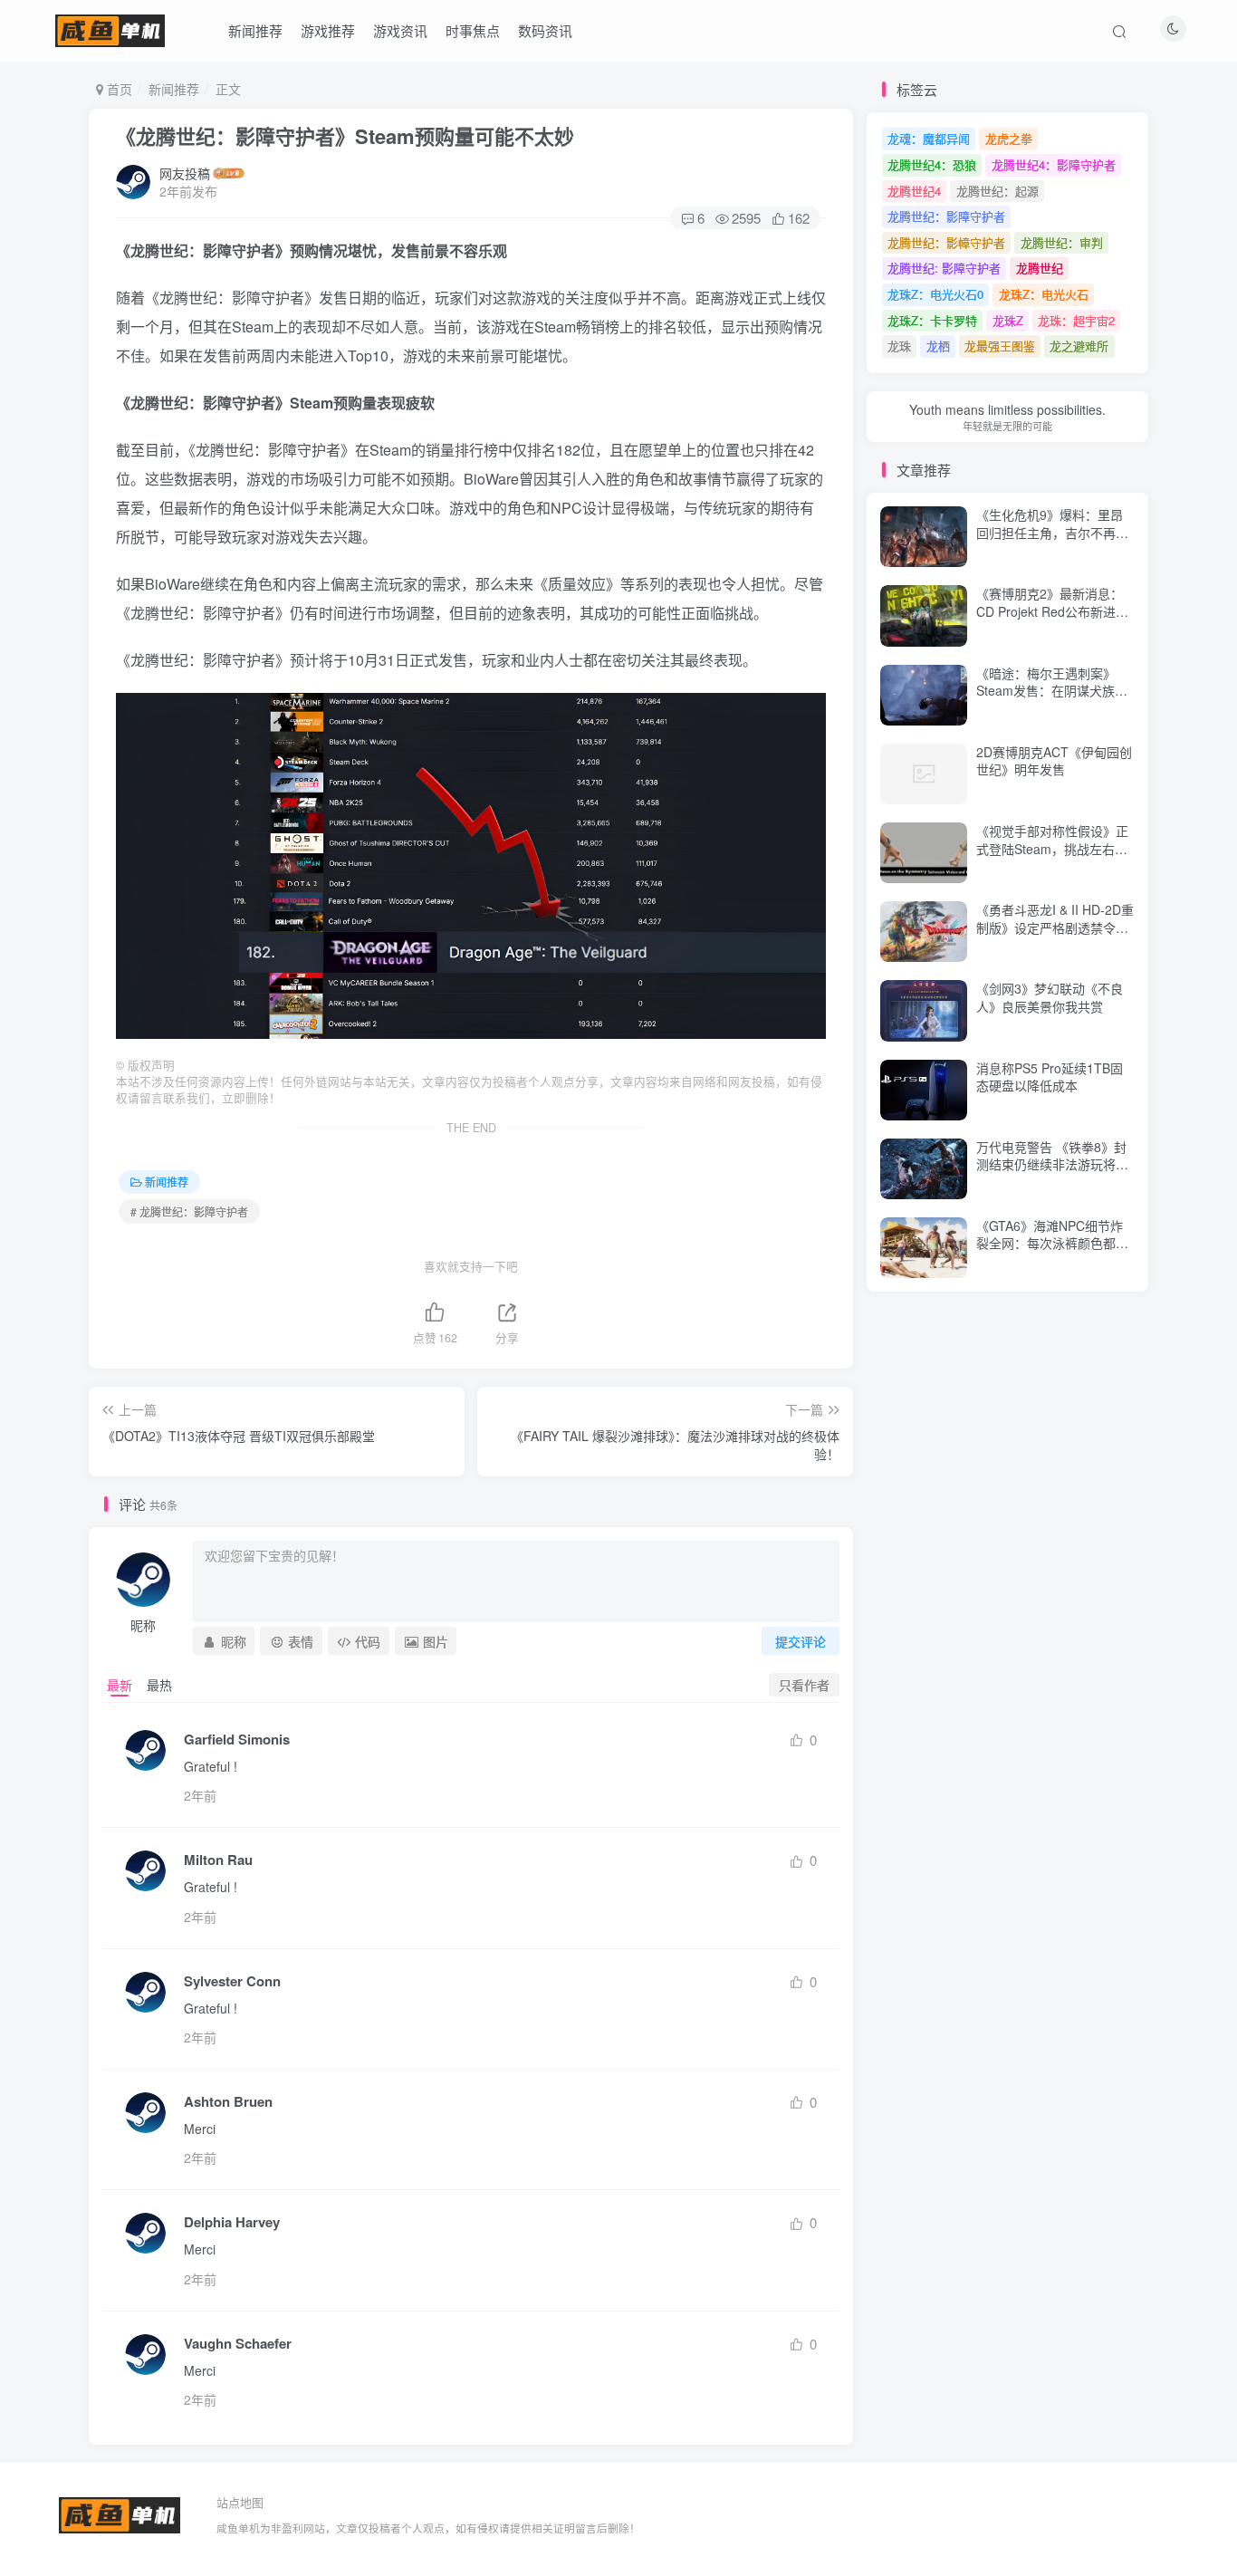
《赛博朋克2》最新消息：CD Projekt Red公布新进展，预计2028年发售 (1050, 611)
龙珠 (899, 346)
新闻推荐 (255, 30)
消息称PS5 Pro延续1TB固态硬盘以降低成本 (1050, 1077)
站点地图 (240, 2502)
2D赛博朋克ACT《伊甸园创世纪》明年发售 (1054, 761)
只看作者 (804, 1685)
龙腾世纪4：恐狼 (932, 164)
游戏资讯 (400, 30)
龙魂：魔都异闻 (929, 138)
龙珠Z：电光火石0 (935, 294)
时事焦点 (473, 30)
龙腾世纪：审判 (1062, 242)
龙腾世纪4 (914, 191)
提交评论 (801, 1641)
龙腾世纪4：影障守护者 (1054, 164)
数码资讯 (545, 30)
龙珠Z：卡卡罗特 (932, 320)
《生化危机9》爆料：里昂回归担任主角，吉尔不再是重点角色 (1052, 532)
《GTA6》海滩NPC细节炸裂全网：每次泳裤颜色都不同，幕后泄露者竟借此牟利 (1052, 1243)
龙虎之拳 (1009, 138)
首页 (118, 89)
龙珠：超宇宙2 (1076, 320)
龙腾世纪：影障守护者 (946, 216)
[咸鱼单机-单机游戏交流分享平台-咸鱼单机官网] (120, 2513)
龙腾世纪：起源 (997, 191)
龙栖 (938, 346)
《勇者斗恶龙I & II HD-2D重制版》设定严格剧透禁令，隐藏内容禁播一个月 (1055, 927)
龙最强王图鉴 (1000, 346)
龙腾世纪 (1040, 268)
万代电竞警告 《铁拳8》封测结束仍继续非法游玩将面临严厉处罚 (1052, 1164)
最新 (120, 1685)
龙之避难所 (1079, 346)
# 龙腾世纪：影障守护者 (189, 1211)
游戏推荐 (328, 30)
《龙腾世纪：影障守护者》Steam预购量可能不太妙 (345, 136)
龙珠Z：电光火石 (1044, 294)
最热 (159, 1685)
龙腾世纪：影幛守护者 (946, 242)
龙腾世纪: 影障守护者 (944, 268)
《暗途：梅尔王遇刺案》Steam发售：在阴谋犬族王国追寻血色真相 (1052, 691)
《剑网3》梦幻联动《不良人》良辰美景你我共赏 (1050, 997)
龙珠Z (1008, 320)
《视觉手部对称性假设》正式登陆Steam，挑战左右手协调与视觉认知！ (1052, 848)
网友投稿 (185, 173)
